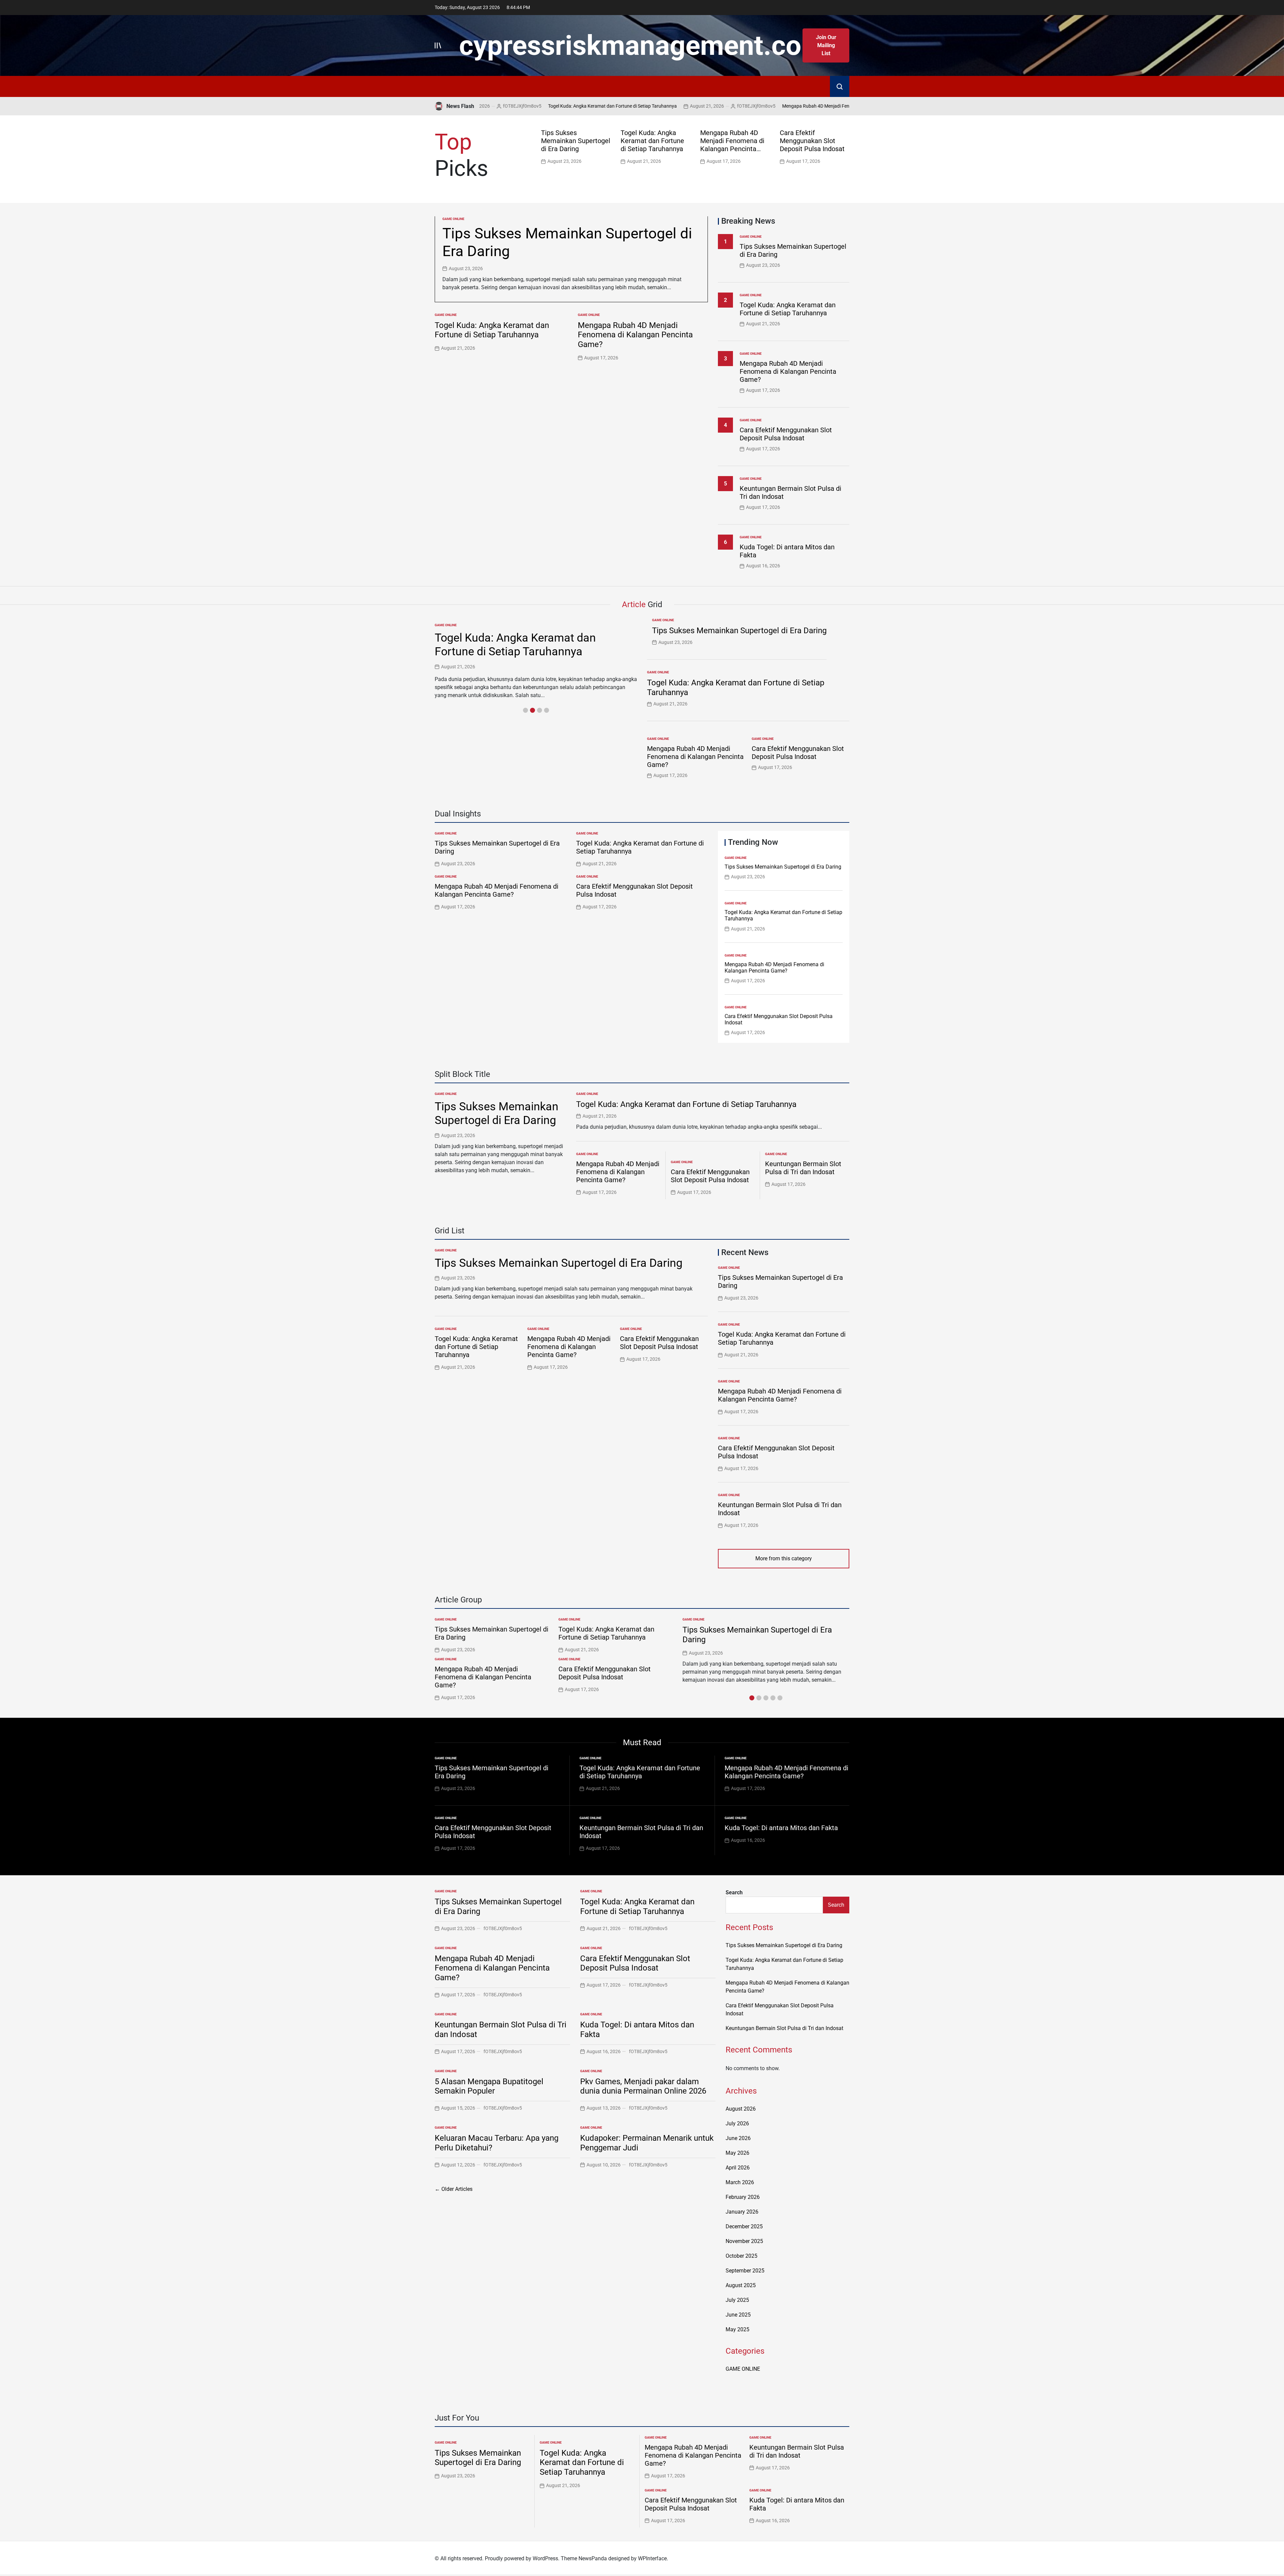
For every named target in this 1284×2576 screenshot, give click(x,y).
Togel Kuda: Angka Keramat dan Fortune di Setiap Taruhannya (498, 106)
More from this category (784, 1558)
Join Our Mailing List (826, 45)
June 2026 (738, 2138)
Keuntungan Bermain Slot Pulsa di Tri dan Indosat (803, 1168)
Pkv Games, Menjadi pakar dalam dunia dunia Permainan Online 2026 (643, 2086)
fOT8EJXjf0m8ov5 (641, 106)
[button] (846, 146)
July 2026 (737, 2123)
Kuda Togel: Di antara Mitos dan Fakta (781, 1828)
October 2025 (741, 2256)
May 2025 (737, 2329)
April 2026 (738, 2168)
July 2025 (737, 2300)
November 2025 (744, 2241)
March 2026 (740, 2182)
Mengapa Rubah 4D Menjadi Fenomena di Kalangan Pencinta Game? (739, 106)
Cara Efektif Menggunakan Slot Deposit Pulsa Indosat (812, 141)
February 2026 (743, 2197)
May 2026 (737, 2153)
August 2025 (741, 2285)
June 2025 (738, 2315)
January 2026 (742, 2212)
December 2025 (744, 2226)
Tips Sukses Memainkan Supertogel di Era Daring (576, 141)
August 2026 (741, 2109)
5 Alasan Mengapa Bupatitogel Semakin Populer (489, 2086)
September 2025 (745, 2271)
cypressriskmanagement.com (642, 45)
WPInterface (652, 2558)
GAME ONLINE (453, 219)
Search (734, 1892)
